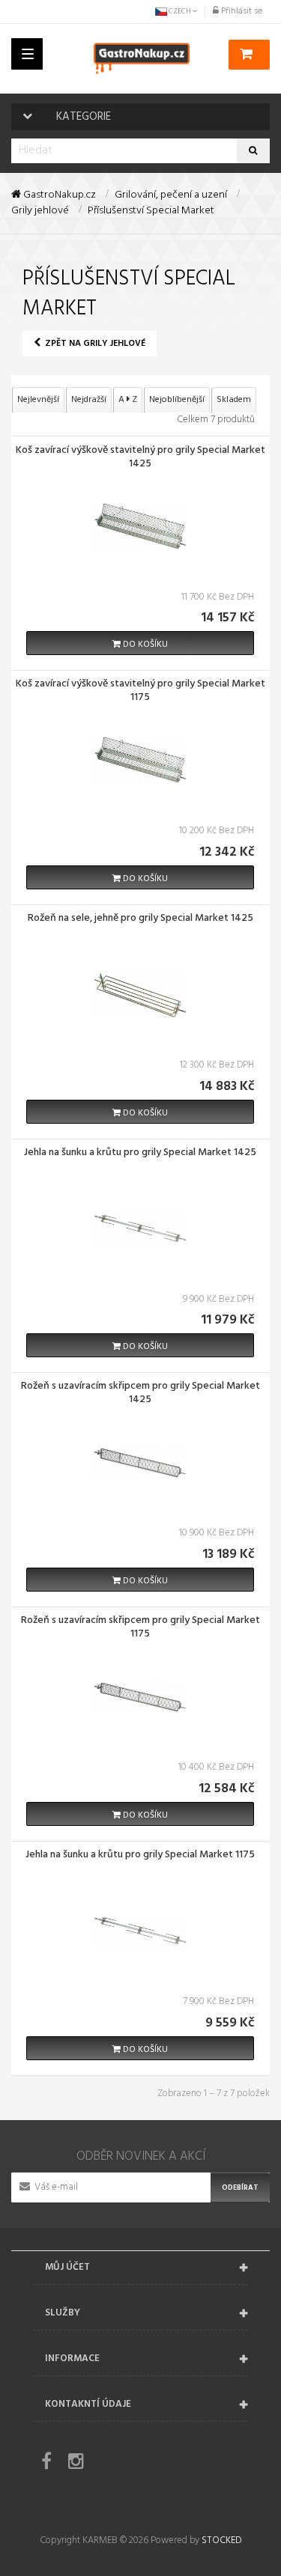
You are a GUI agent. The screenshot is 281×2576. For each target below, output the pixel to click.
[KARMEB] (142, 58)
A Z (128, 400)
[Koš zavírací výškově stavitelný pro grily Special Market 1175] (140, 761)
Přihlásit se (241, 11)
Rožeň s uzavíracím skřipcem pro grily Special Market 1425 (140, 1394)
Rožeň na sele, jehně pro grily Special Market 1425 (140, 919)
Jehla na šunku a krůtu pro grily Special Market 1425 (140, 1154)
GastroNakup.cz (58, 195)
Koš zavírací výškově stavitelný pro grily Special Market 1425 (140, 458)
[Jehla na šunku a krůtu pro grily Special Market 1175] (140, 1931)
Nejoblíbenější (177, 400)
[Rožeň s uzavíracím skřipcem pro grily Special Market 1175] (140, 1697)
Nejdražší (89, 400)
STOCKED (221, 2540)
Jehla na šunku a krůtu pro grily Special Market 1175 (140, 1856)
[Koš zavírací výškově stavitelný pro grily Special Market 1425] (140, 527)
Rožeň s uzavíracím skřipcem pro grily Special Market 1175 (140, 1628)
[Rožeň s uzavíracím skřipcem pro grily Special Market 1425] (140, 1463)
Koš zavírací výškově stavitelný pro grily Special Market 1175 (140, 692)
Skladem (234, 400)
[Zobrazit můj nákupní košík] (249, 55)
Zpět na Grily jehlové (94, 344)
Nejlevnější (38, 400)
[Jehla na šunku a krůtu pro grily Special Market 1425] (140, 1229)
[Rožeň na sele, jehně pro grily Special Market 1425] (140, 995)
